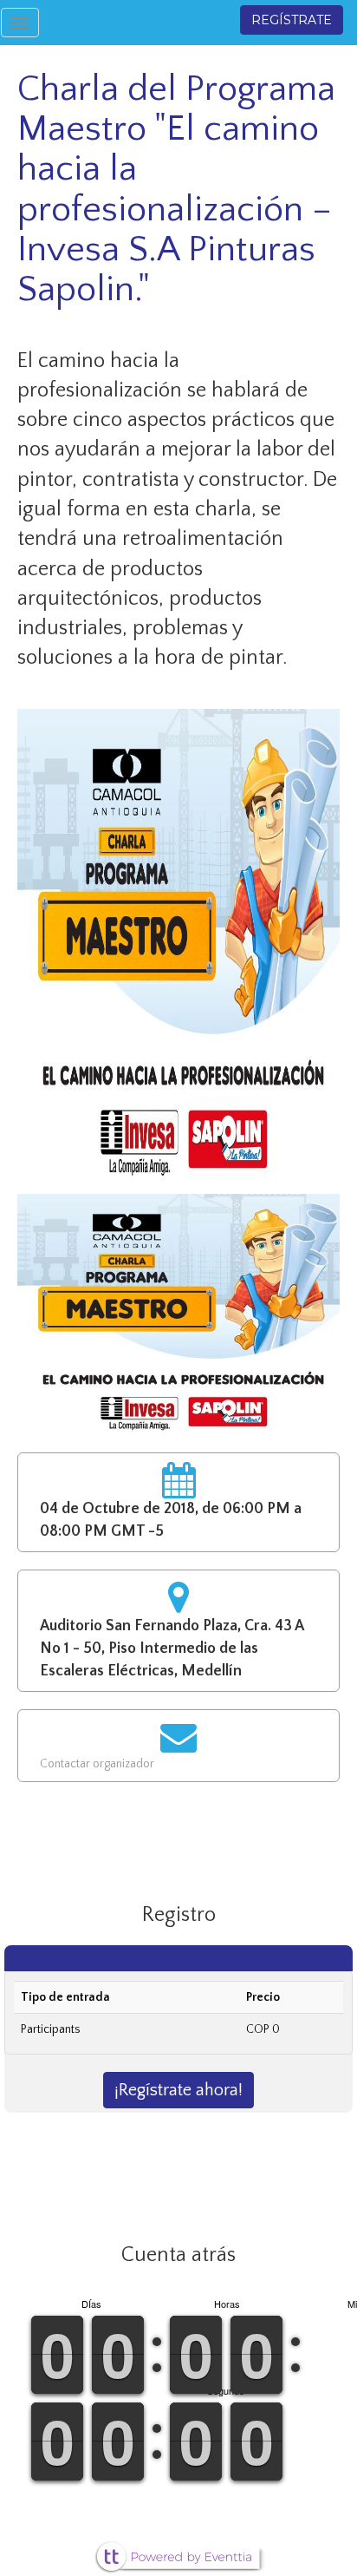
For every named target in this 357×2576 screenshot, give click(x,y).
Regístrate (292, 20)
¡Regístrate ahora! (178, 2090)
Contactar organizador (97, 1764)
